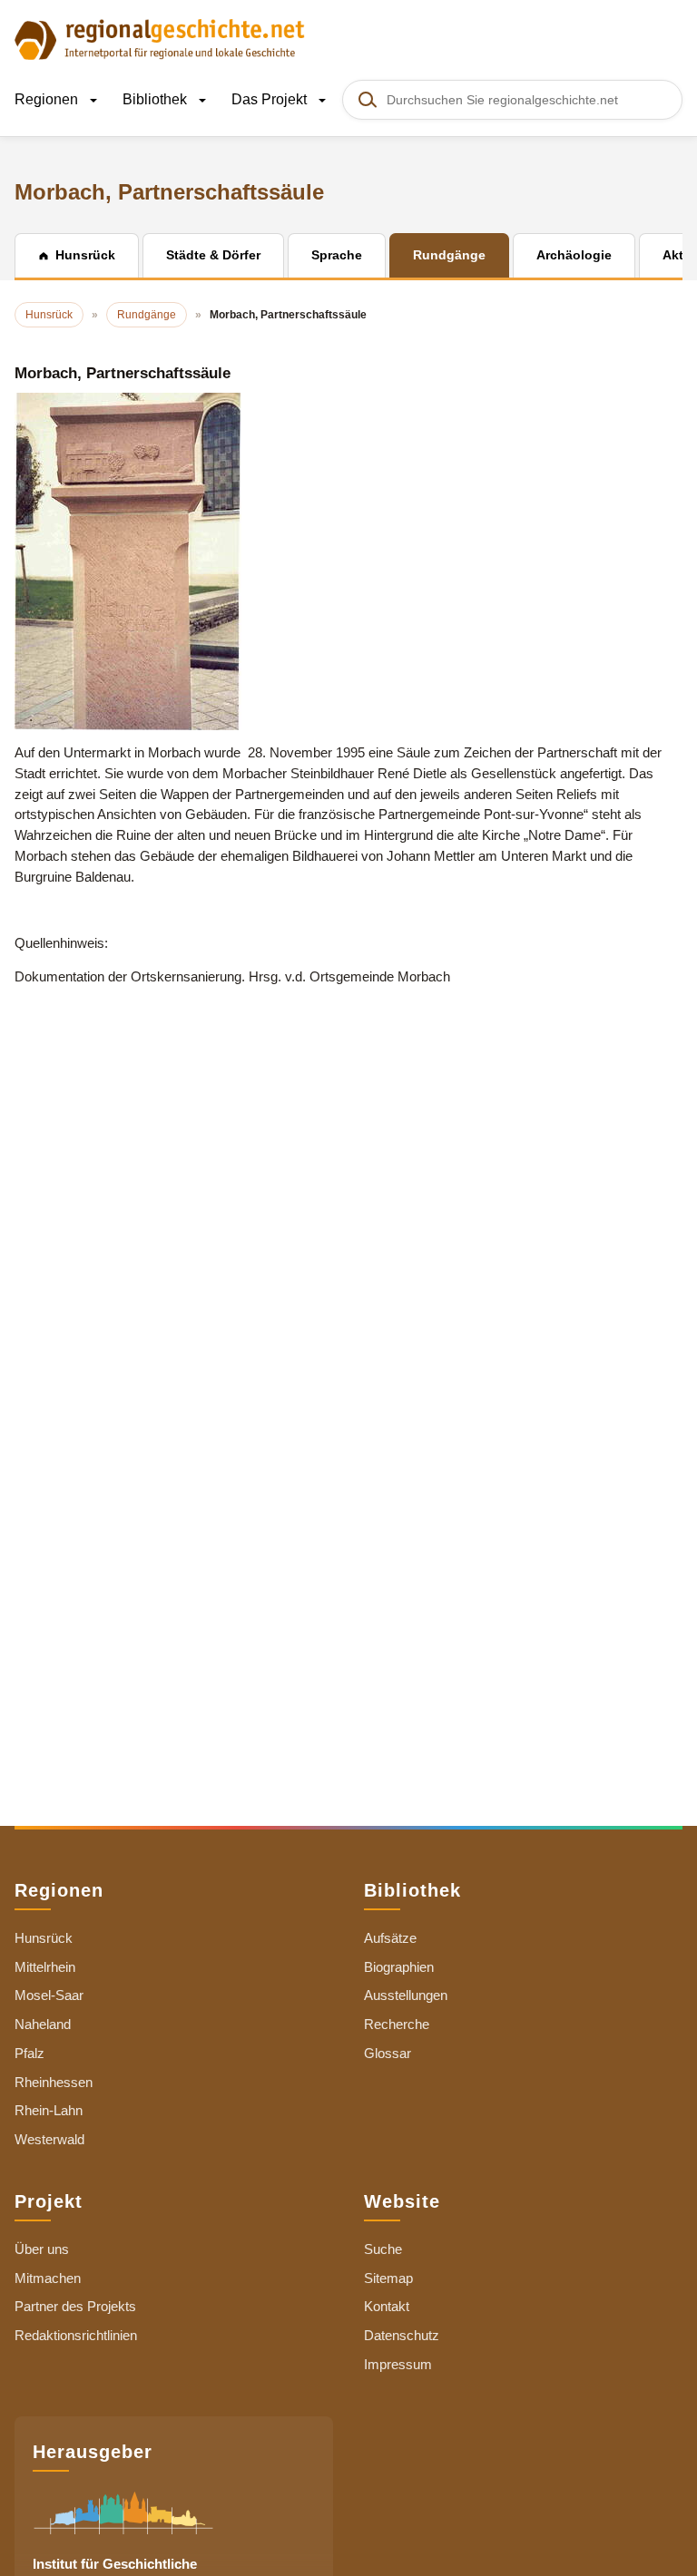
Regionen (48, 99)
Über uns (42, 2249)
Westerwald (49, 2139)
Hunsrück (44, 1938)
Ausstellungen (406, 1995)
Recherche (397, 2024)
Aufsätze (390, 1938)
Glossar (388, 2053)
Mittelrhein (45, 1967)
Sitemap (388, 2278)
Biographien (399, 1967)
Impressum (398, 2364)
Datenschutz (402, 2335)
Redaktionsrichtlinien (76, 2335)
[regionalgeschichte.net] (160, 38)
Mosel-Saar (49, 1995)
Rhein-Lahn (49, 2110)
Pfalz (29, 2053)
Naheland (43, 2024)
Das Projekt (271, 99)
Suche (383, 2249)
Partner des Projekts (75, 2306)
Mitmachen (48, 2278)
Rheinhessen (54, 2082)
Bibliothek (157, 99)
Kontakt (387, 2306)
